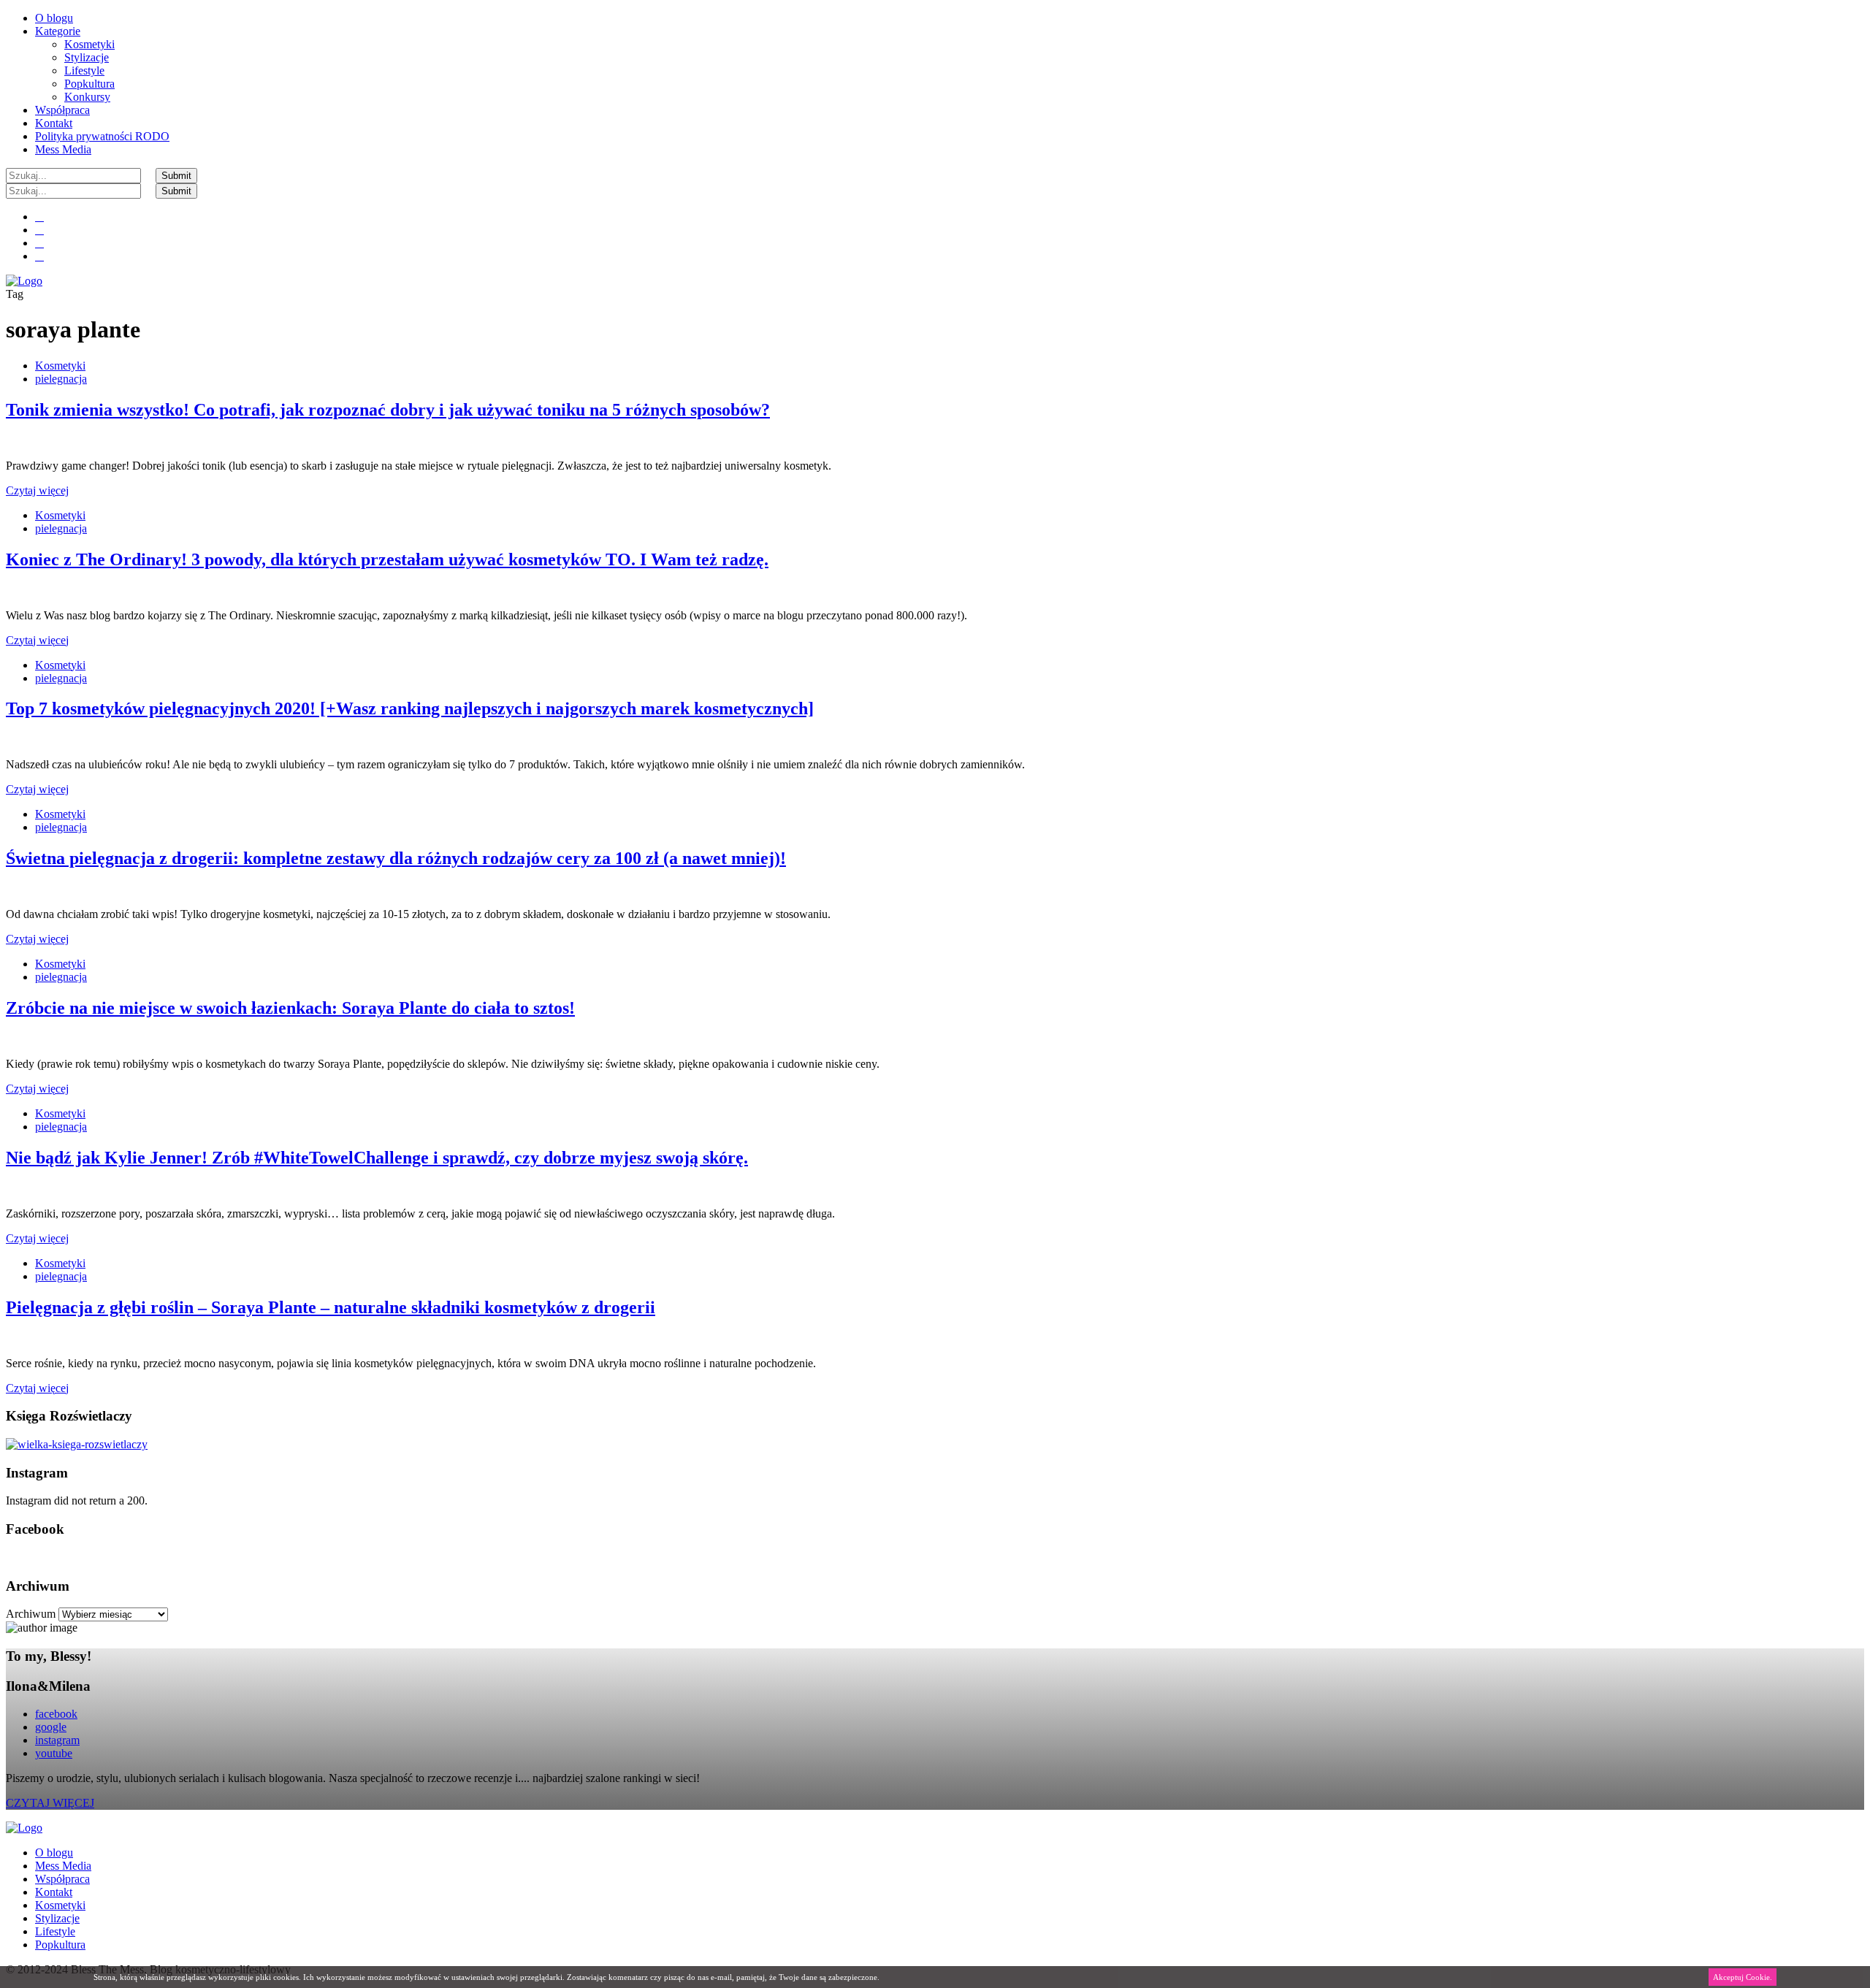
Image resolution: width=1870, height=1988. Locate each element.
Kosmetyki (89, 44)
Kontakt (54, 123)
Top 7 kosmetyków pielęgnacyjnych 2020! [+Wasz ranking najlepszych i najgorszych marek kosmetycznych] (410, 708)
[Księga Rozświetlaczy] (77, 1444)
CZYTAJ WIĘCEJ (50, 1803)
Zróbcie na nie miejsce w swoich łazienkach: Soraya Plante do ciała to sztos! (290, 1008)
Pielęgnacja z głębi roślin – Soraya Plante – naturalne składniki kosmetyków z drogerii (331, 1307)
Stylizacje (87, 57)
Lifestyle (84, 70)
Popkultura (89, 84)
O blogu (54, 18)
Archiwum (31, 1614)
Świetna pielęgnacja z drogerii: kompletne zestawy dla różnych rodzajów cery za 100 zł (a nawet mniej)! (396, 858)
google (51, 1727)
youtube (54, 1753)
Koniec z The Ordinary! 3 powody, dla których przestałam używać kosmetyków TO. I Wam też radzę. (387, 559)
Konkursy (87, 97)
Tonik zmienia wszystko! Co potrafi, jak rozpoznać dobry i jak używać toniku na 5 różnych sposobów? (388, 410)
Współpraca (62, 110)
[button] (176, 176)
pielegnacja (61, 379)
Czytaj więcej (37, 490)
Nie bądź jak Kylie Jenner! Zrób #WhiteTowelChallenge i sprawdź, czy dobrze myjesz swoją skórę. (377, 1158)
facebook (56, 1714)
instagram (57, 1740)
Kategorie (58, 31)
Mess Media (63, 149)
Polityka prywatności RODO (102, 136)
